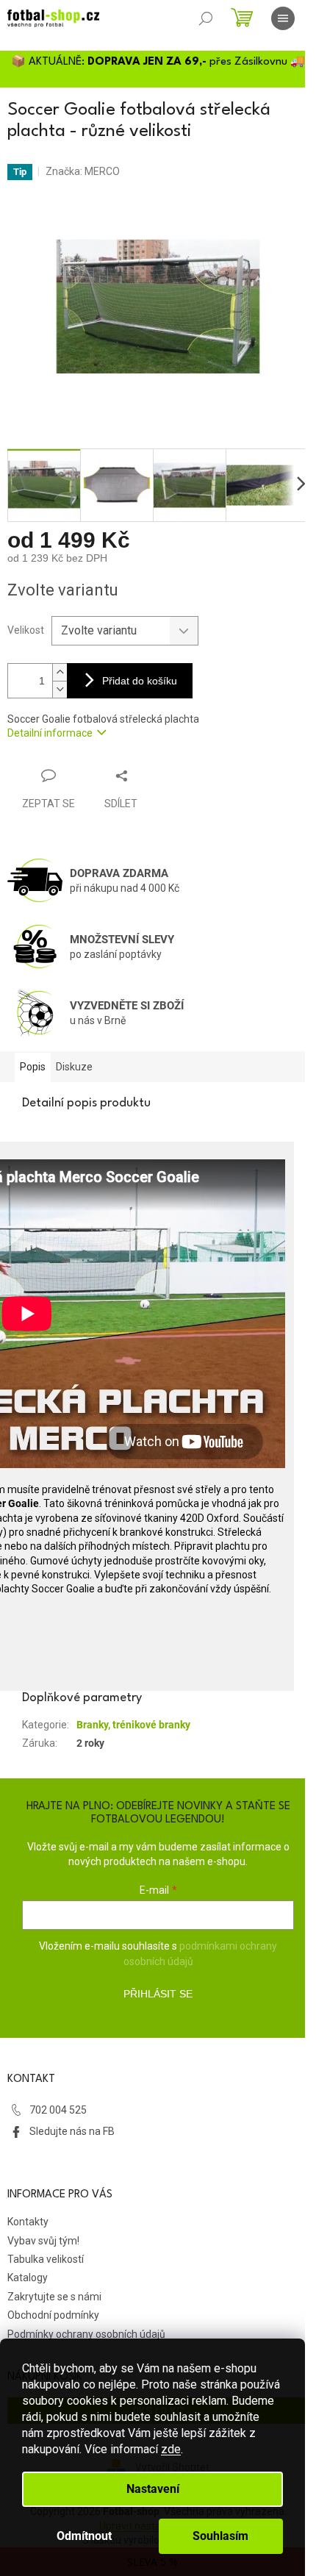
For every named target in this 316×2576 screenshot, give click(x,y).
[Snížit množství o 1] (60, 689)
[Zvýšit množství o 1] (60, 672)
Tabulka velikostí (46, 2259)
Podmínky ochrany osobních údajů (86, 2334)
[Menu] (283, 18)
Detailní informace (50, 733)
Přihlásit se (158, 1994)
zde (171, 2449)
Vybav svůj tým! (43, 2241)
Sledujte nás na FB (72, 2131)
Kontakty (28, 2222)
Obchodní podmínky (53, 2315)
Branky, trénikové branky (133, 1725)
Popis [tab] (33, 1067)
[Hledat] (206, 18)
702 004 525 (58, 2110)
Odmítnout (84, 2536)
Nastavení (153, 2489)
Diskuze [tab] (74, 1067)
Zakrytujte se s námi (54, 2297)
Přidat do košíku (140, 681)
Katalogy (28, 2278)
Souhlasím (220, 2536)
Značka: (83, 171)
